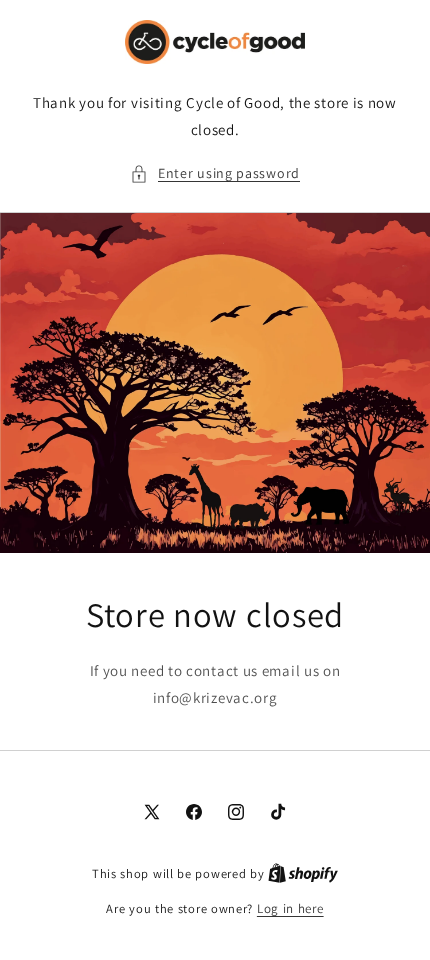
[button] (215, 173)
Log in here (290, 908)
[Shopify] (303, 873)
